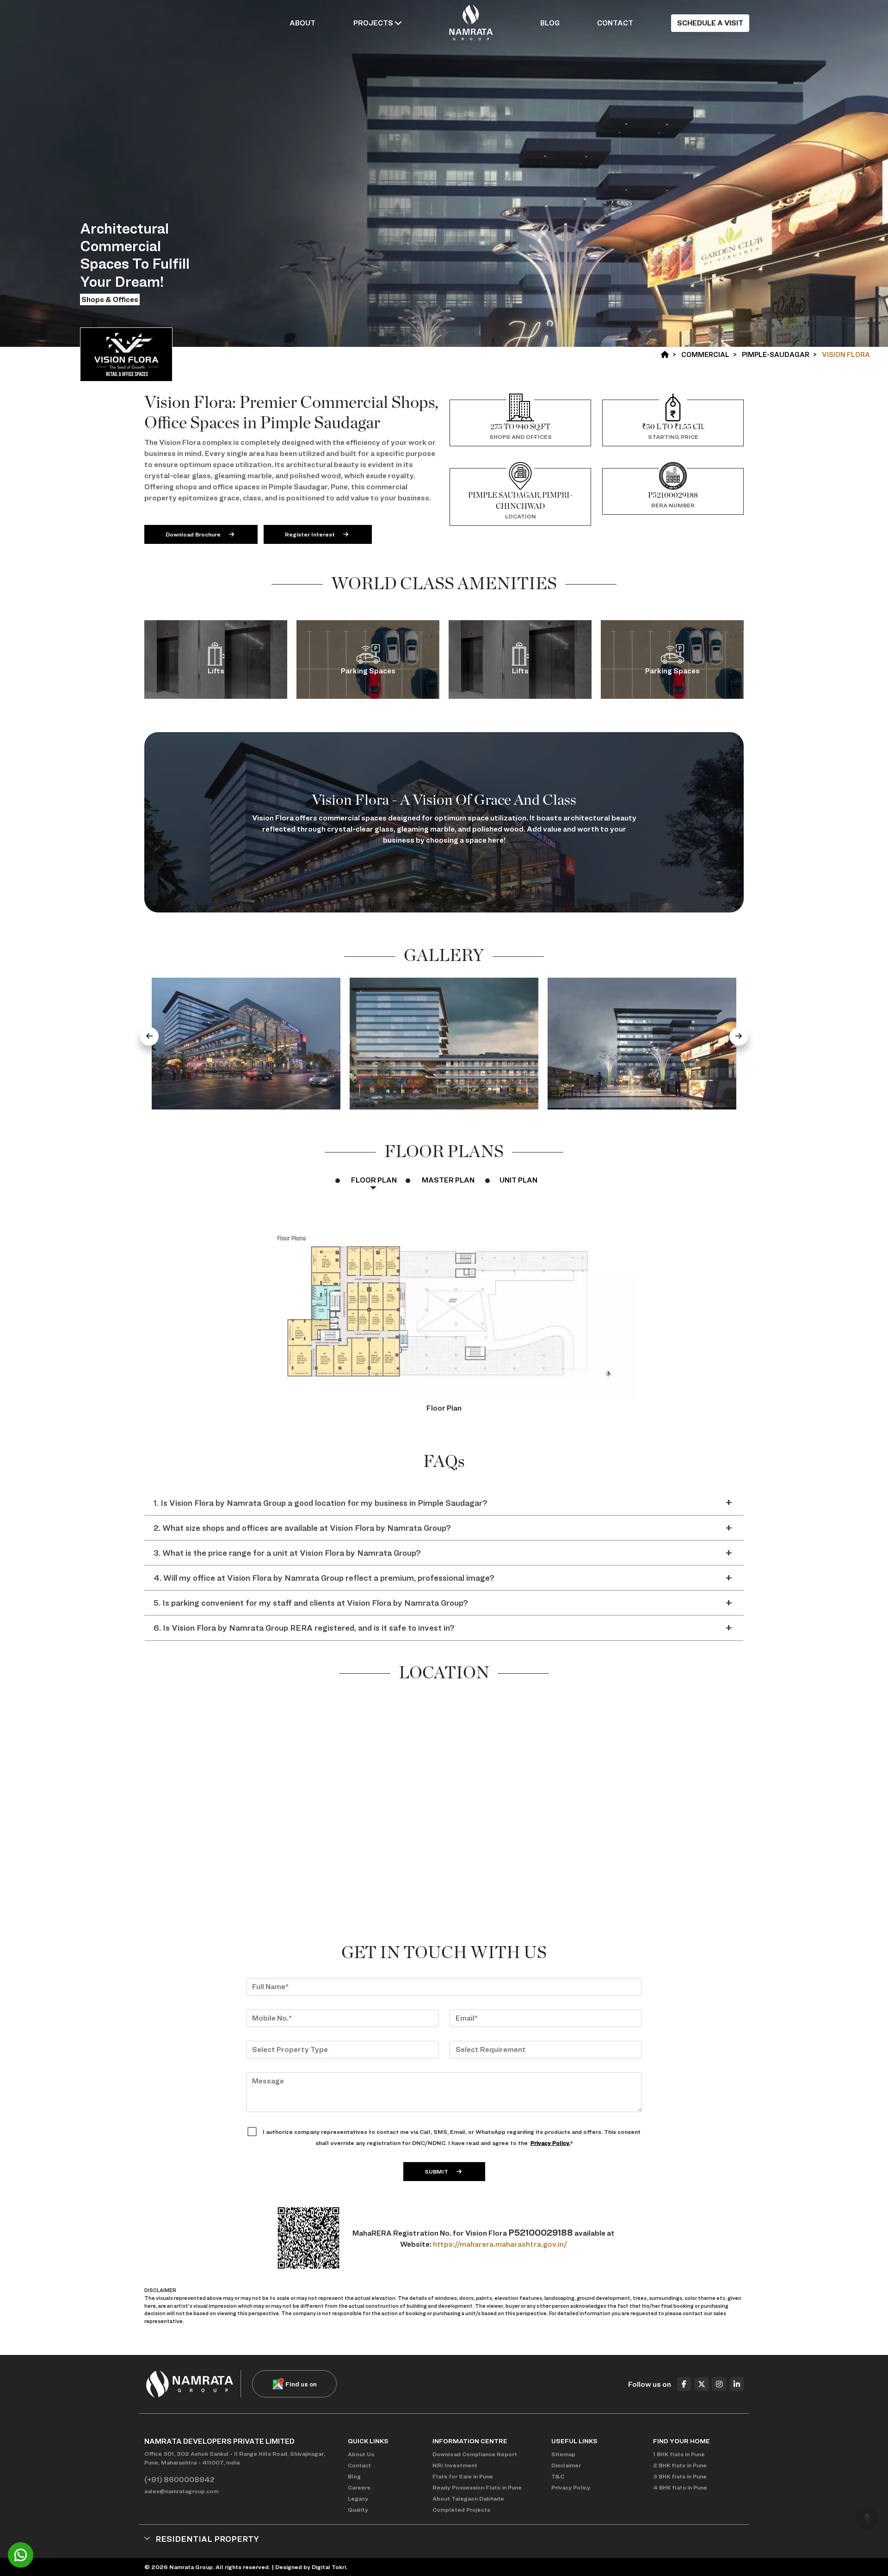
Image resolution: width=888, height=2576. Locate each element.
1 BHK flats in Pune (679, 2454)
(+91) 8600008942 (179, 2480)
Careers (359, 2487)
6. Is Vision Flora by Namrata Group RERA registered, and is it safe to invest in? (304, 1628)
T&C (558, 2476)
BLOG (550, 23)
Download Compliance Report (475, 2454)
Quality (358, 2510)
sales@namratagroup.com (181, 2491)
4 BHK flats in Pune (680, 2487)
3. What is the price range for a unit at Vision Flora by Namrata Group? (287, 1553)
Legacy (358, 2499)
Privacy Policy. (550, 2143)
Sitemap (563, 2454)
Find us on (301, 2384)
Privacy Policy (571, 2487)
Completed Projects (461, 2510)
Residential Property (207, 2539)
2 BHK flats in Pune (680, 2465)
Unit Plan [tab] (518, 1180)
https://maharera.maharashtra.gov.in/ (500, 2244)
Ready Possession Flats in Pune (477, 2487)
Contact (359, 2465)
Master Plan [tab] (448, 1180)
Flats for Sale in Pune (463, 2476)
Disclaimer (566, 2465)
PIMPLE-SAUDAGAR (776, 355)
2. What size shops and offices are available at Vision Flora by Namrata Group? (302, 1528)
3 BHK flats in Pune (680, 2476)
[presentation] (149, 1036)
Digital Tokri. (330, 2567)
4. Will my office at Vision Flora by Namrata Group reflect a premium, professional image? (324, 1578)
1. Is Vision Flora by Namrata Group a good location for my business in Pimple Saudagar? (321, 1503)
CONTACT (615, 23)
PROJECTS (374, 23)
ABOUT (302, 23)
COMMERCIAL (705, 355)
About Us (361, 2454)
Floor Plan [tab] (374, 1180)
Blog (354, 2476)
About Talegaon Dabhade (468, 2499)
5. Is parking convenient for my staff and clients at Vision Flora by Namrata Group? (311, 1603)
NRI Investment (455, 2465)
